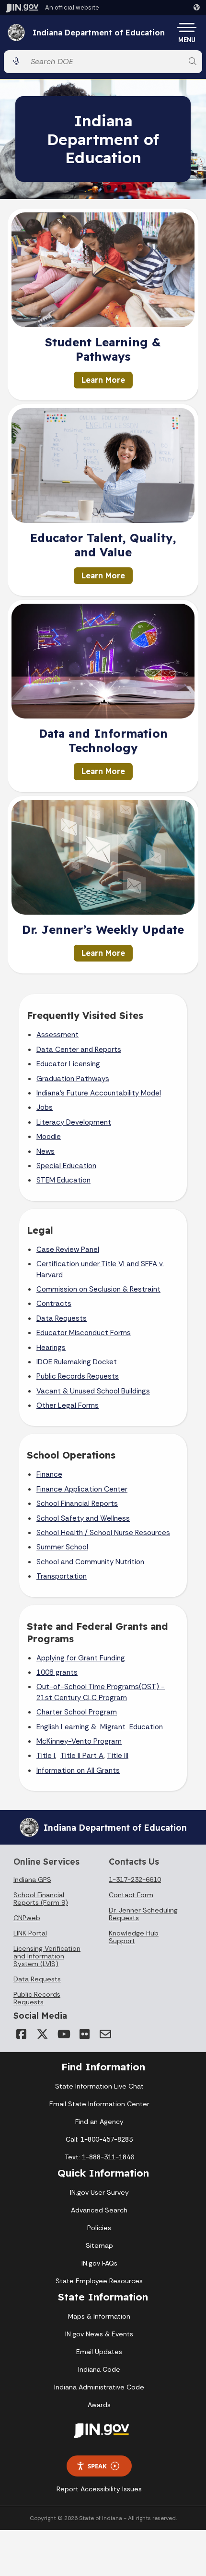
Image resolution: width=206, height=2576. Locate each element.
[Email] (105, 2034)
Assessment (57, 1035)
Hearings (51, 1348)
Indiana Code (99, 2369)
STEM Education (63, 1180)
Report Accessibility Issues (99, 2489)
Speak (97, 2466)
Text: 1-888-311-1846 (99, 2157)
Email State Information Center (99, 2104)
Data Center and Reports (79, 1050)
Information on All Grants (78, 1770)
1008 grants (57, 1672)
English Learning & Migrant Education (100, 1727)
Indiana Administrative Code (99, 2387)
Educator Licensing (68, 1064)
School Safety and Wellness (83, 1518)
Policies (99, 2228)
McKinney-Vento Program (79, 1741)
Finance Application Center (82, 1489)
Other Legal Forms (68, 1405)
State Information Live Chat (99, 2086)
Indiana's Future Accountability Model (99, 1093)
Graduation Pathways (73, 1079)
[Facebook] (21, 2034)
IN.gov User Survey (99, 2192)
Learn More (103, 380)
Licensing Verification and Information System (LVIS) (47, 1956)
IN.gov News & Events (99, 2334)
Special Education (66, 1166)
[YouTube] (63, 2034)
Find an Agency (99, 2122)
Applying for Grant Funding (81, 1658)
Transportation (62, 1576)
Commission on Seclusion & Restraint (98, 1289)
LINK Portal (30, 1933)
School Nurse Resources (130, 1533)
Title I (46, 1756)
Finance (49, 1474)
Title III (118, 1756)
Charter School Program (77, 1712)
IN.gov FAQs (99, 2263)
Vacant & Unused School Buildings (93, 1391)
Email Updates (99, 2352)
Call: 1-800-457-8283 (99, 2139)
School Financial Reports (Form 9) (41, 1899)
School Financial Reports (77, 1504)
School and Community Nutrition (90, 1562)
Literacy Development (74, 1122)
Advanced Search (99, 2210)
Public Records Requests (78, 1376)
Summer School (62, 1547)
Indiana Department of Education (99, 33)
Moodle (49, 1137)
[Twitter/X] (42, 2034)
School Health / (63, 1533)
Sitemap (99, 2245)
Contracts (54, 1304)
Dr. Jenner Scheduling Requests (143, 1914)
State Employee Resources (99, 2281)
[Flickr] (84, 2034)
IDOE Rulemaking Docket (77, 1362)
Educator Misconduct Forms (84, 1333)
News (46, 1151)
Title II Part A (82, 1756)
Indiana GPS (32, 1879)
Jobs (45, 1107)
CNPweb (27, 1918)
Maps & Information (99, 2316)
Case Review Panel (68, 1249)
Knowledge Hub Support (134, 1937)
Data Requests (62, 1318)
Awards (99, 2405)
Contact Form (131, 1895)
